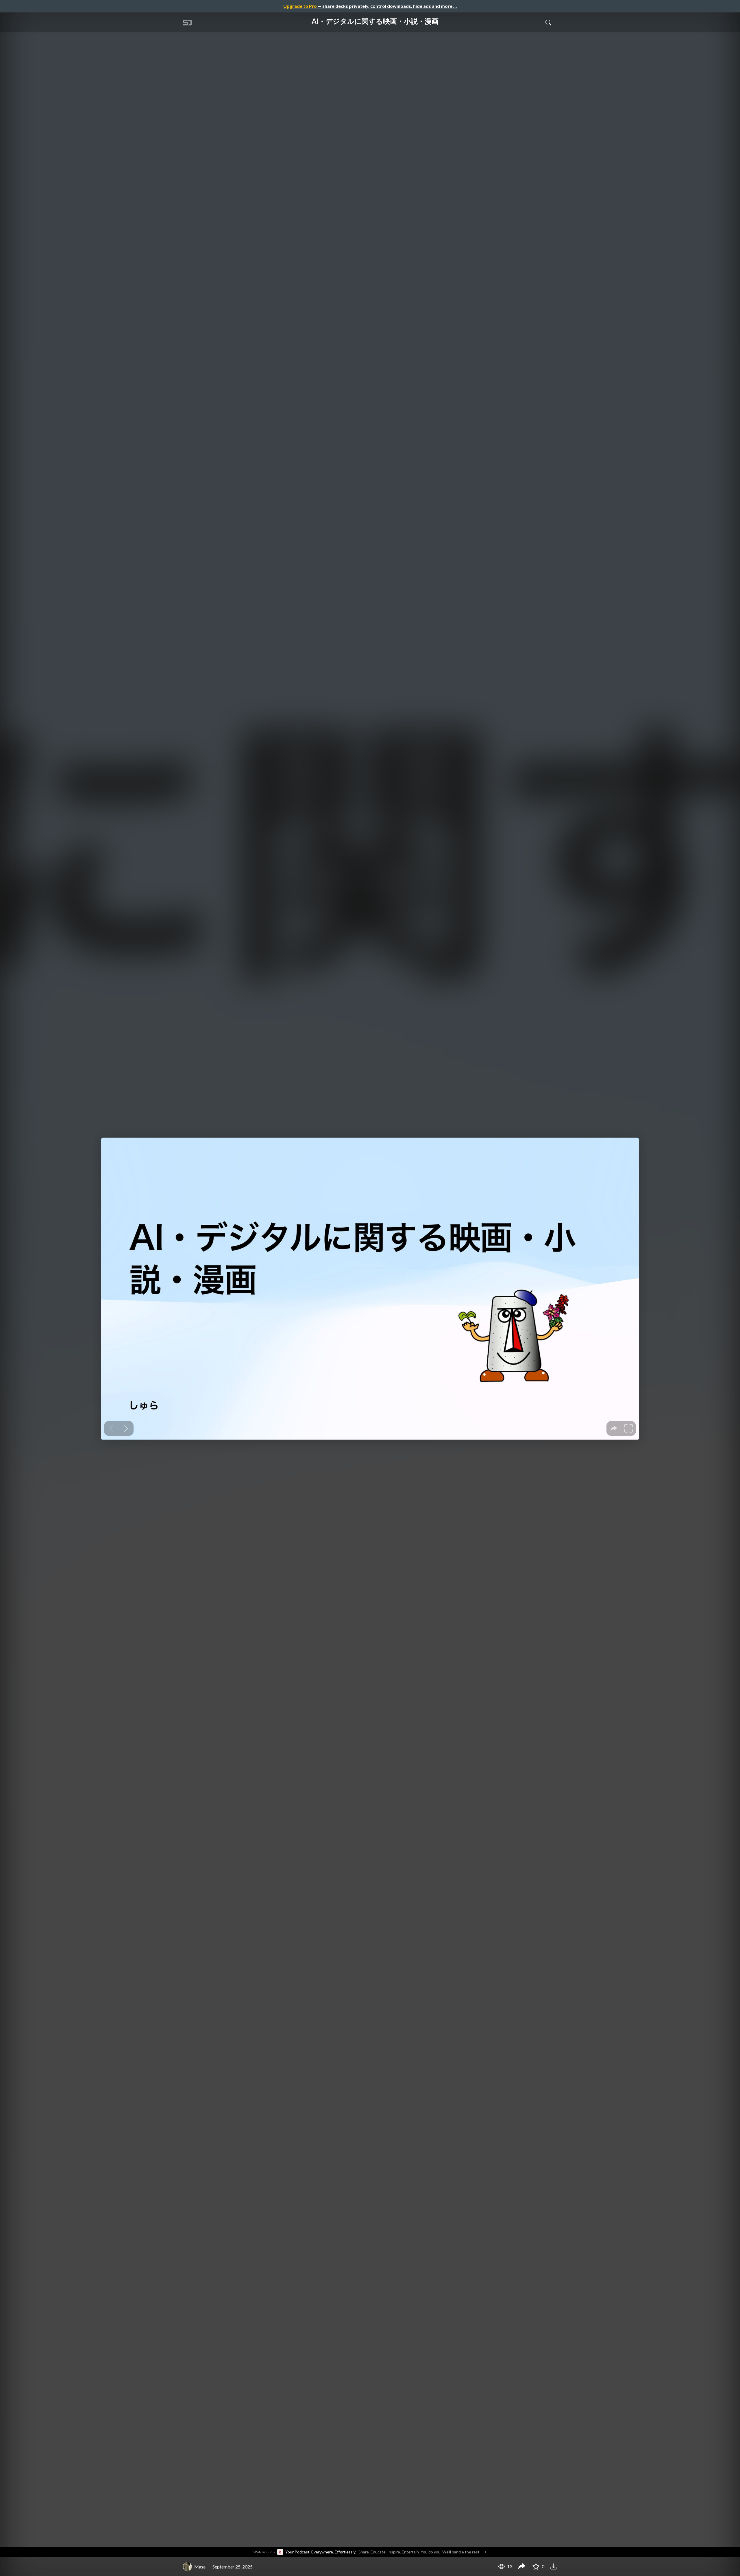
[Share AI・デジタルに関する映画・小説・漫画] (522, 2567)
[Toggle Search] (548, 22)
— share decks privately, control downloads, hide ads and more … (370, 6)
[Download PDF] (554, 2566)
